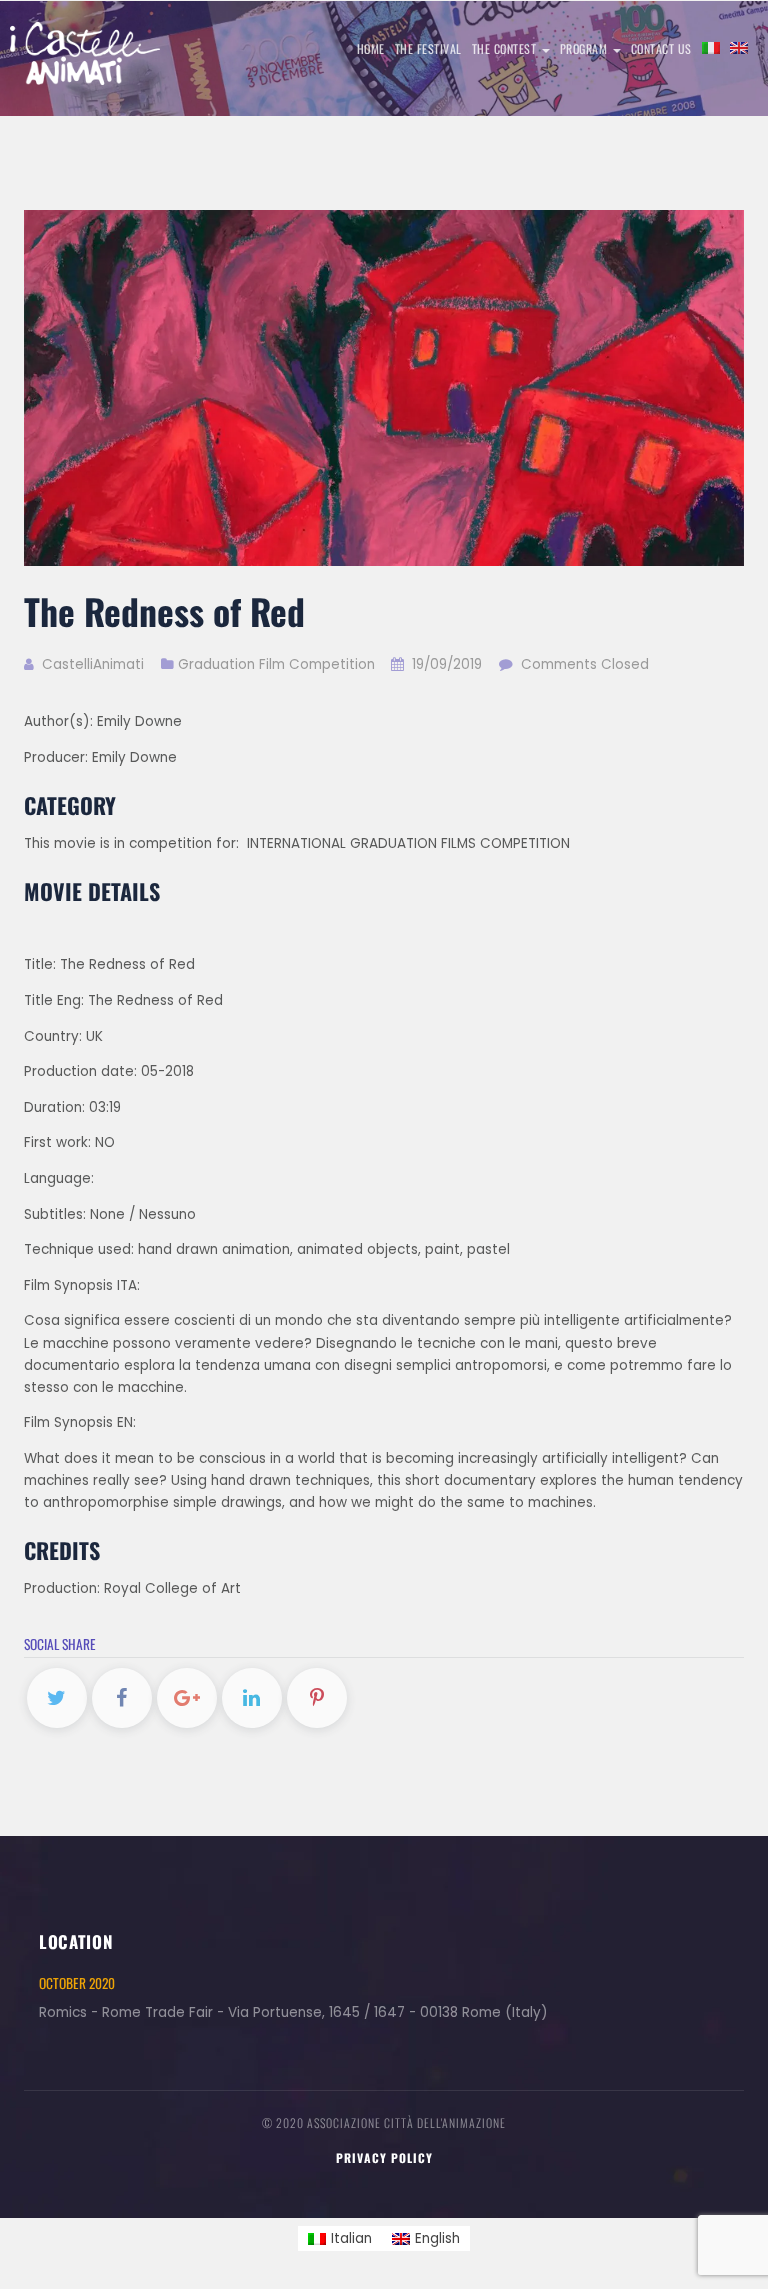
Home (371, 48)
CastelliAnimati (91, 664)
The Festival (428, 48)
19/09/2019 (447, 664)
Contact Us (661, 48)
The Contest (506, 48)
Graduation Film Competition (276, 664)
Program (585, 48)
